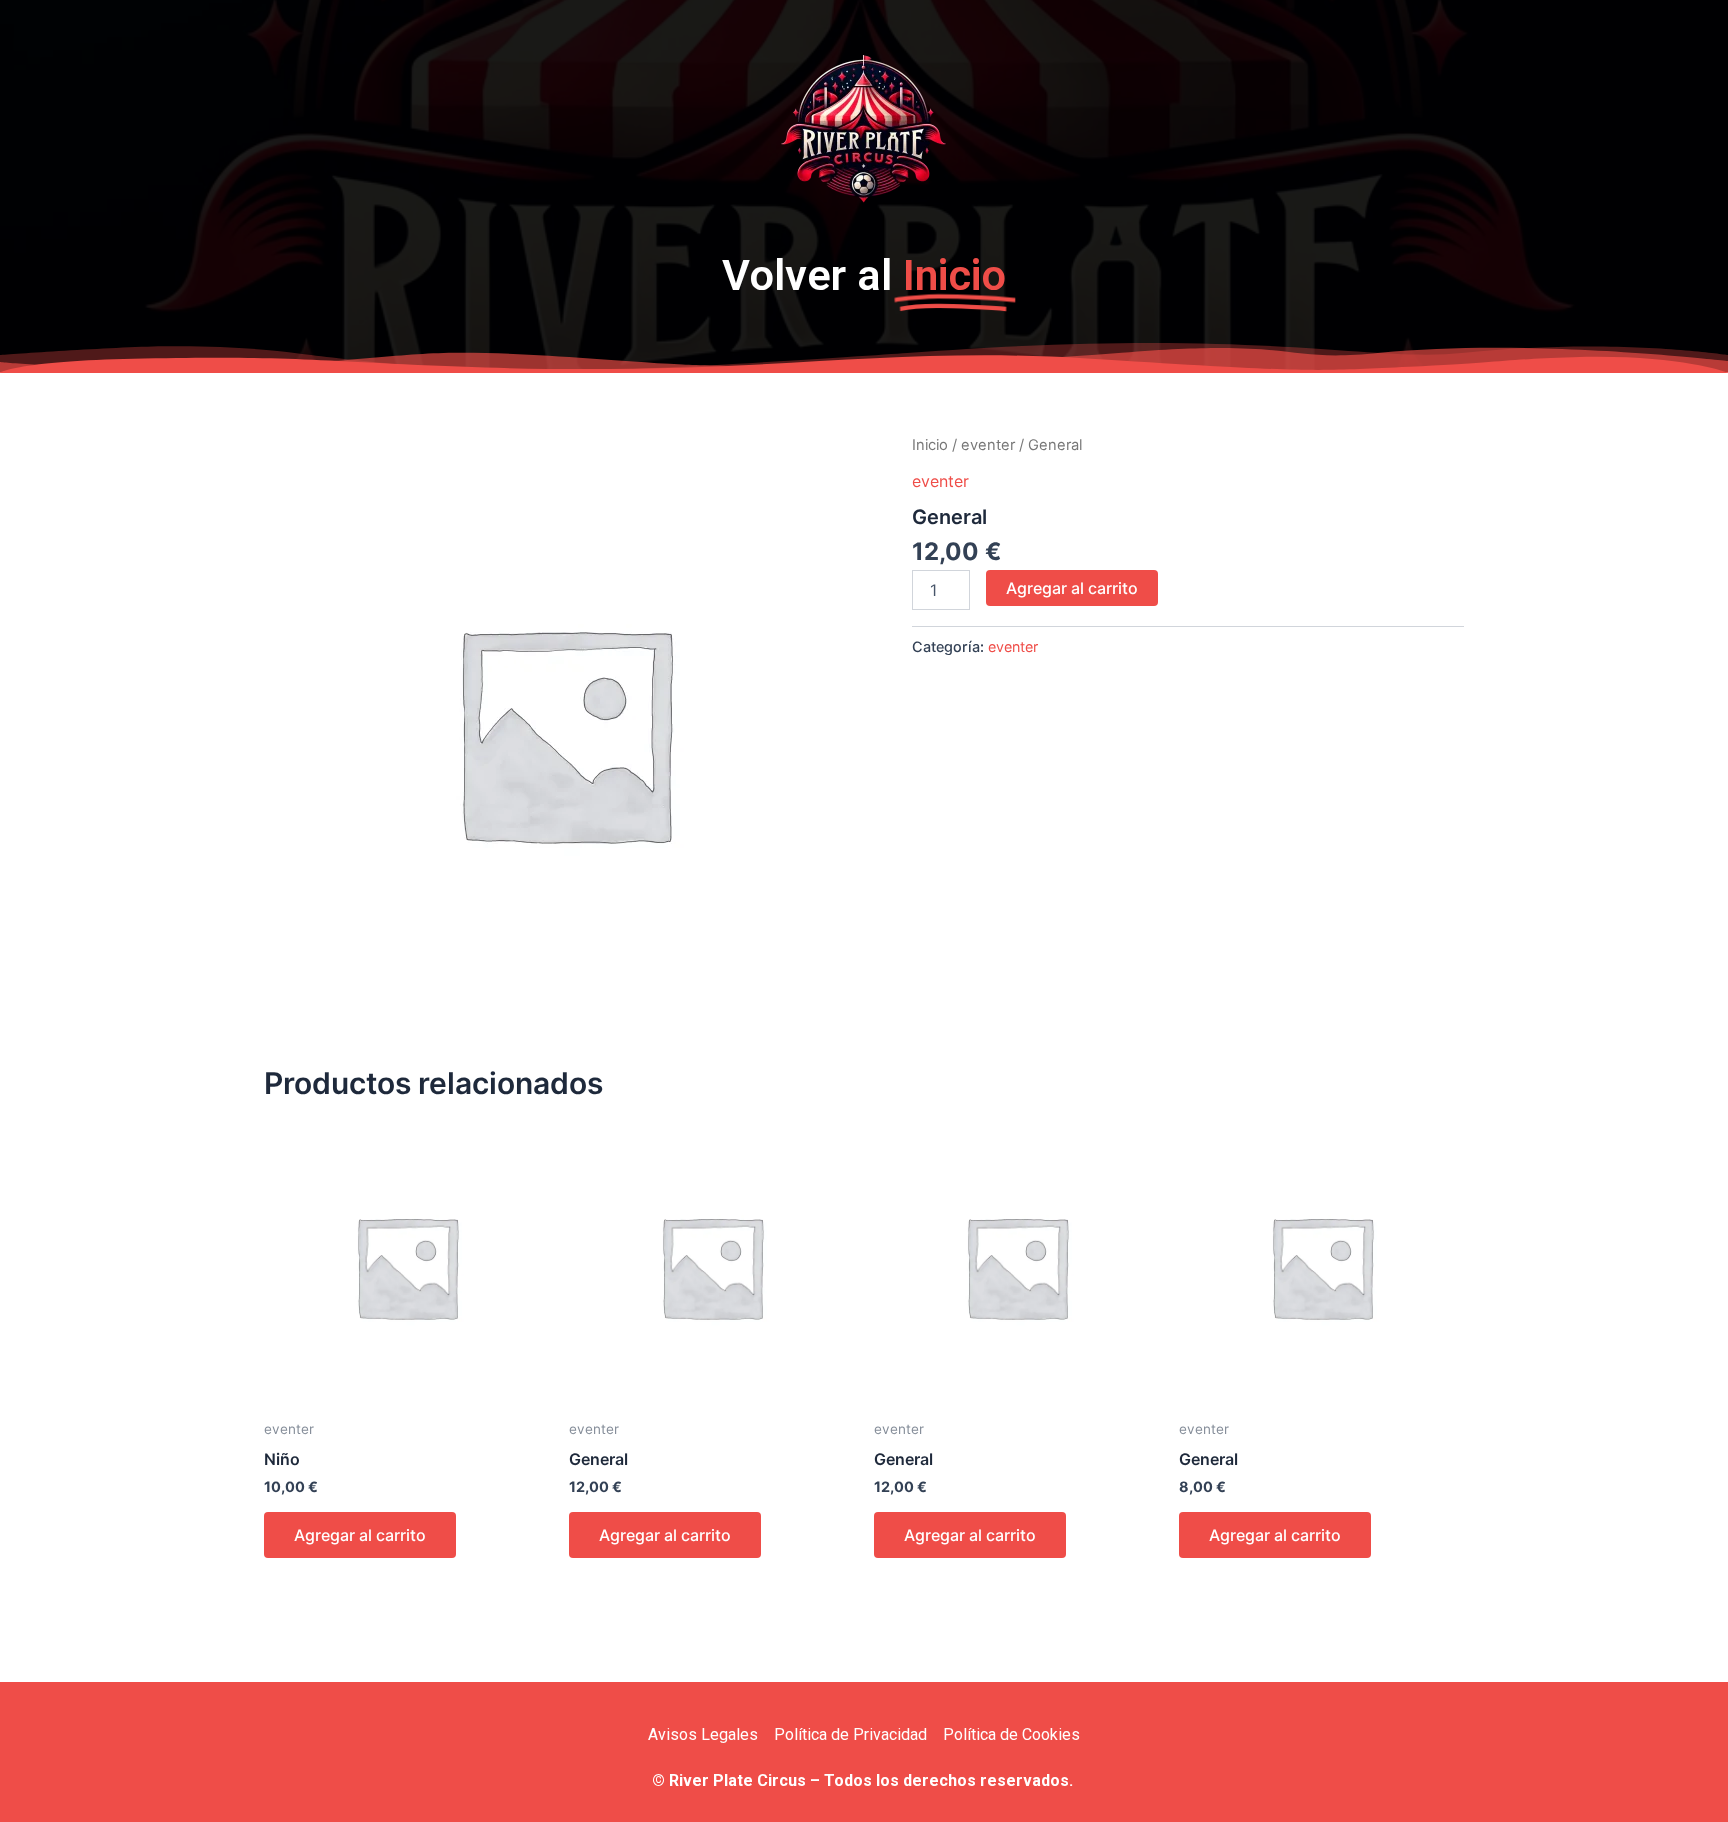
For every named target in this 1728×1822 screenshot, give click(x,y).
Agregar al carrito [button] (360, 1535)
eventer (988, 445)
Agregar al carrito (1072, 588)
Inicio (930, 445)
